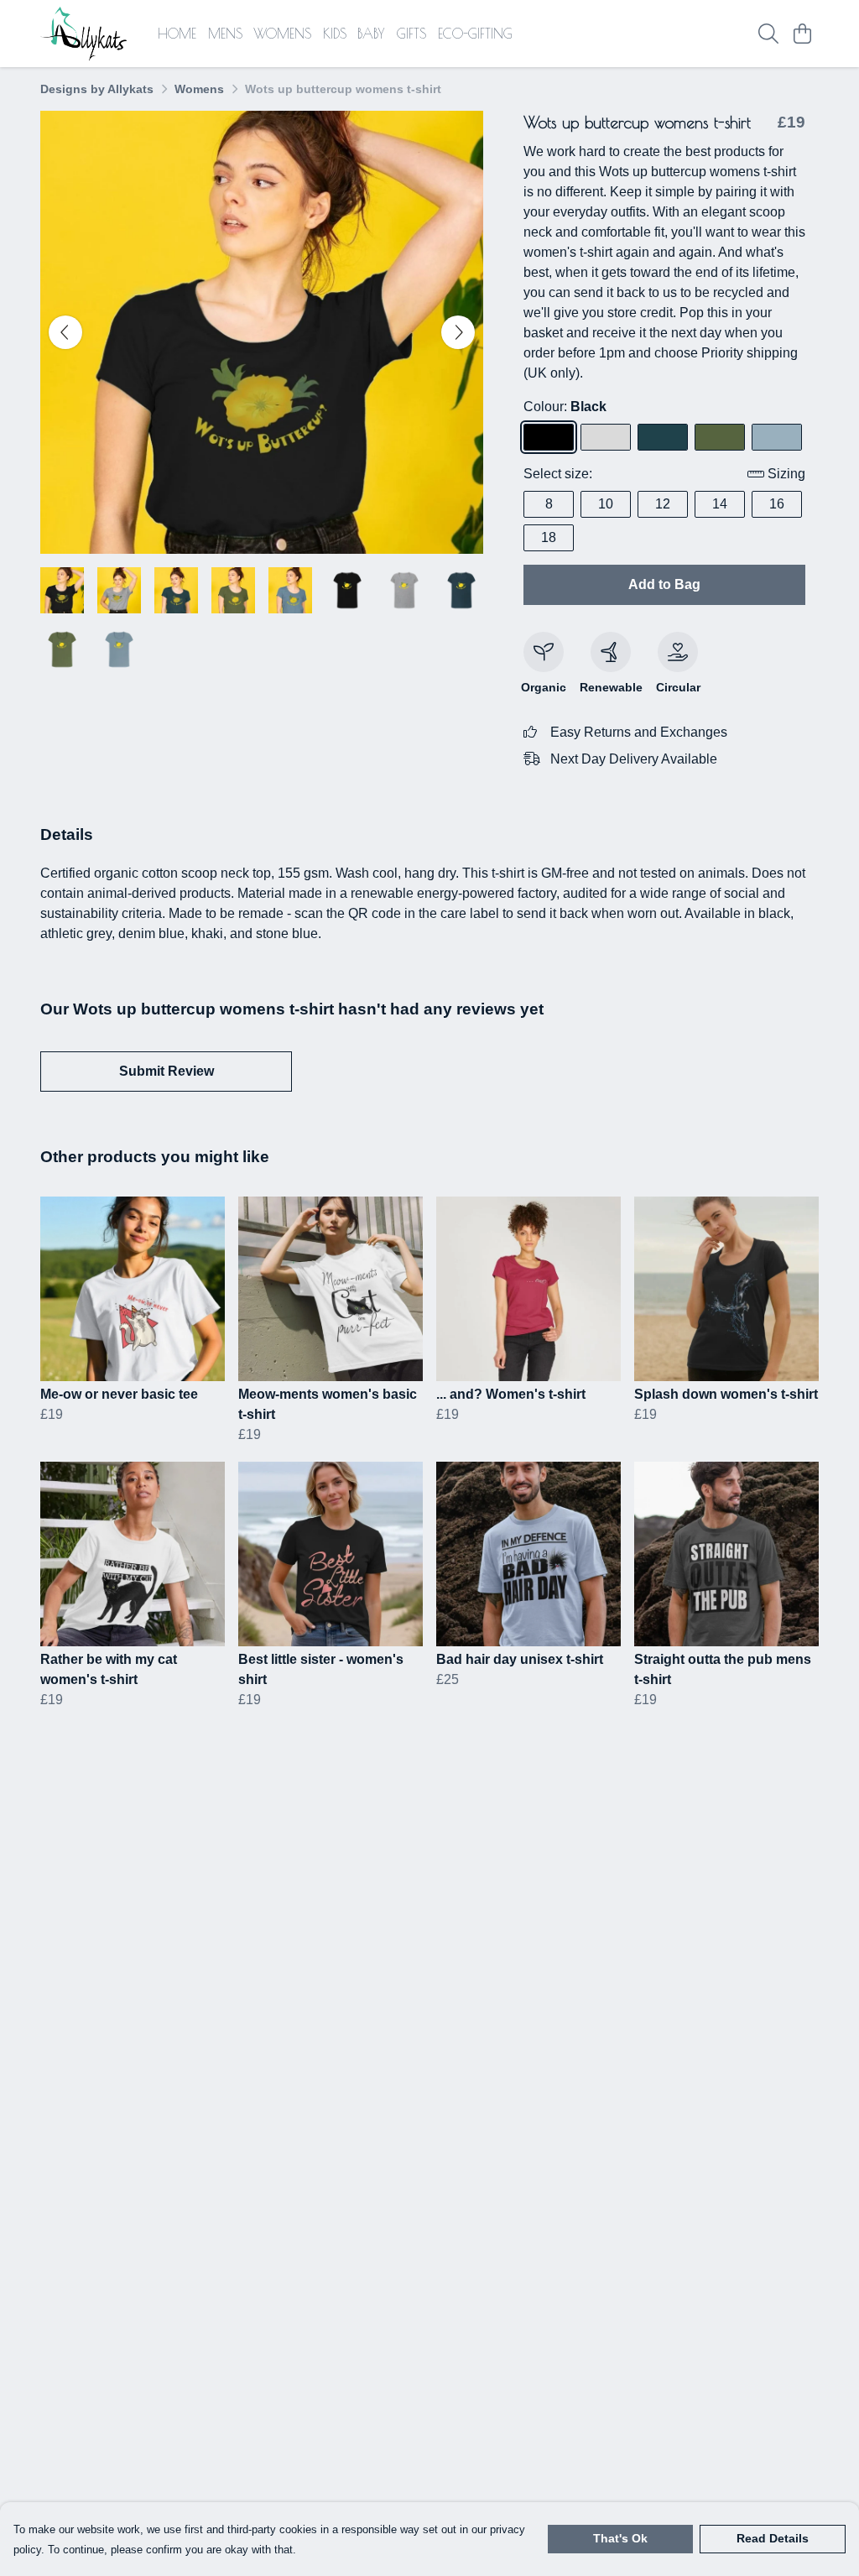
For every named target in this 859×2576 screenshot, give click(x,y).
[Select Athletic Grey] (606, 437)
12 (663, 504)
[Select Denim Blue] (663, 437)
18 (549, 537)
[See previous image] (65, 332)
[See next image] (458, 332)
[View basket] (802, 34)
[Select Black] (549, 437)
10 (606, 504)
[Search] (768, 34)
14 (720, 504)
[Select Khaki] (720, 437)
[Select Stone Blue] (777, 437)
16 (777, 504)
